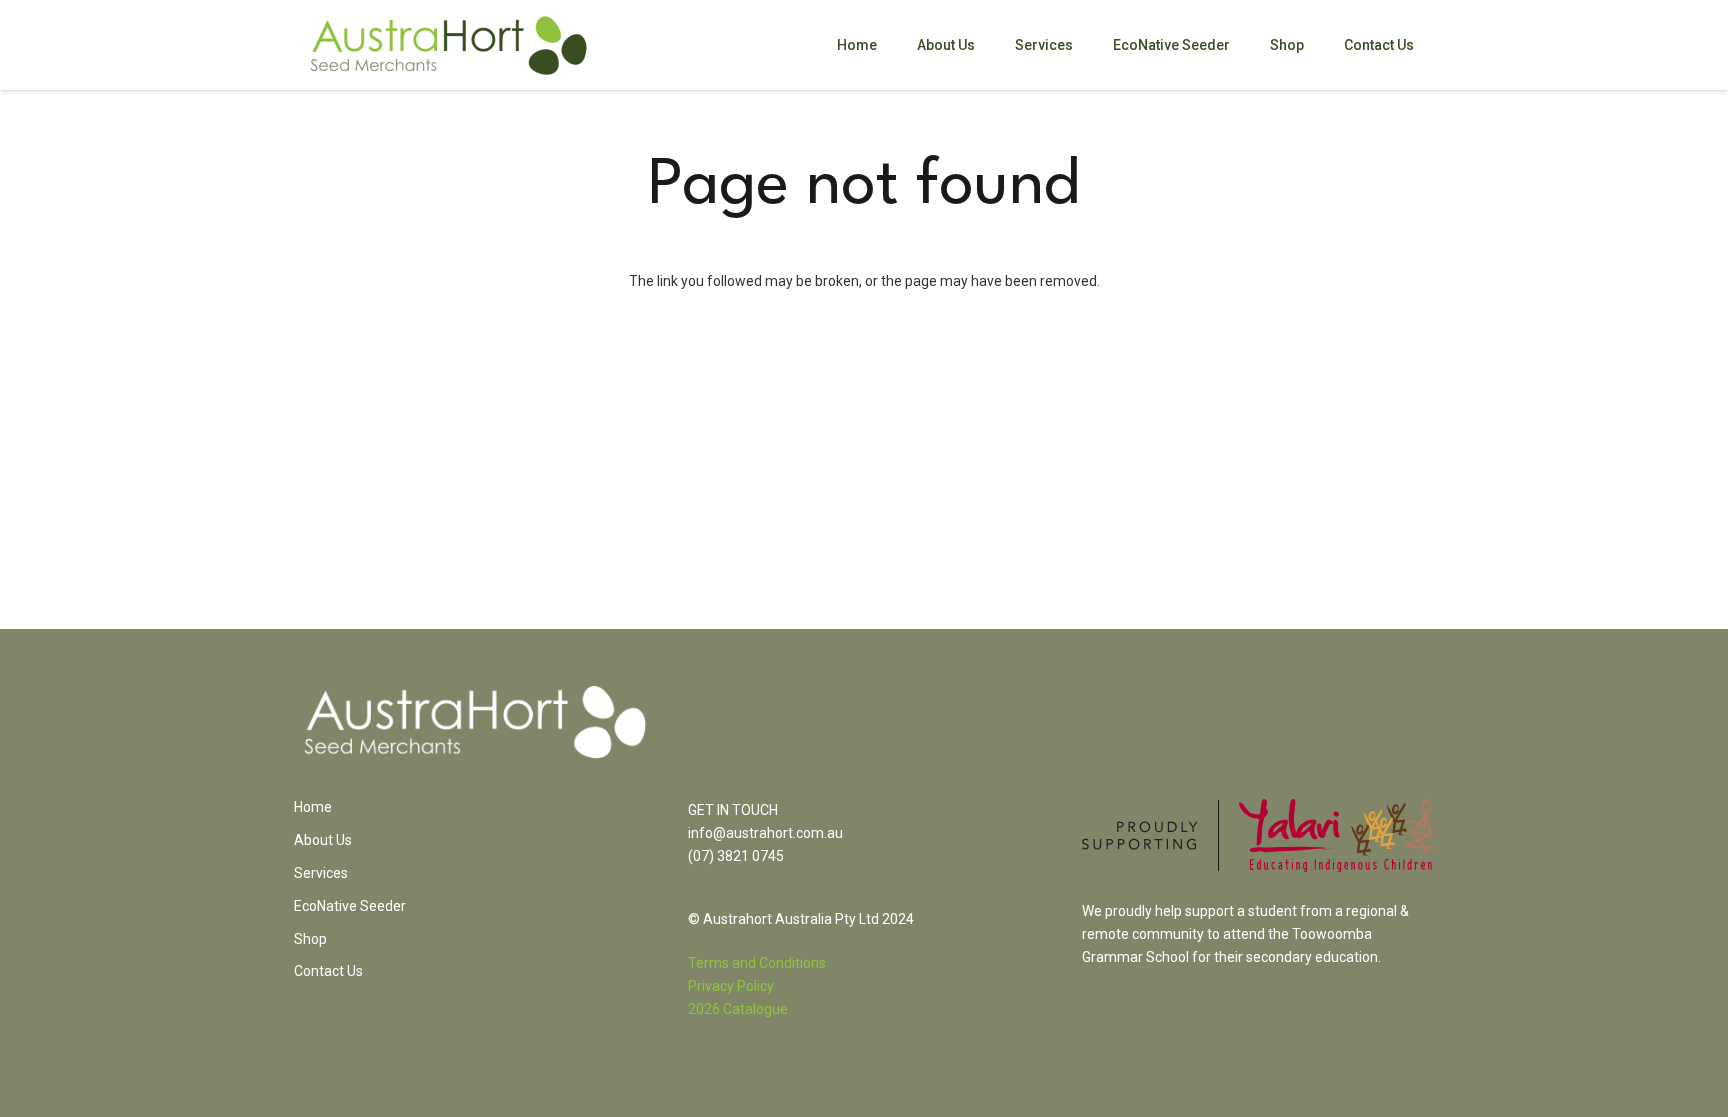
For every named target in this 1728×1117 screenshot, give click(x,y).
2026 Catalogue (738, 1009)
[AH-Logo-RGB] (448, 45)
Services (321, 873)
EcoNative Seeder (350, 906)
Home (313, 807)
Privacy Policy (731, 986)
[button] (1085, 45)
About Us (323, 840)
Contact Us (328, 971)
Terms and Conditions (757, 963)
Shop (310, 939)
